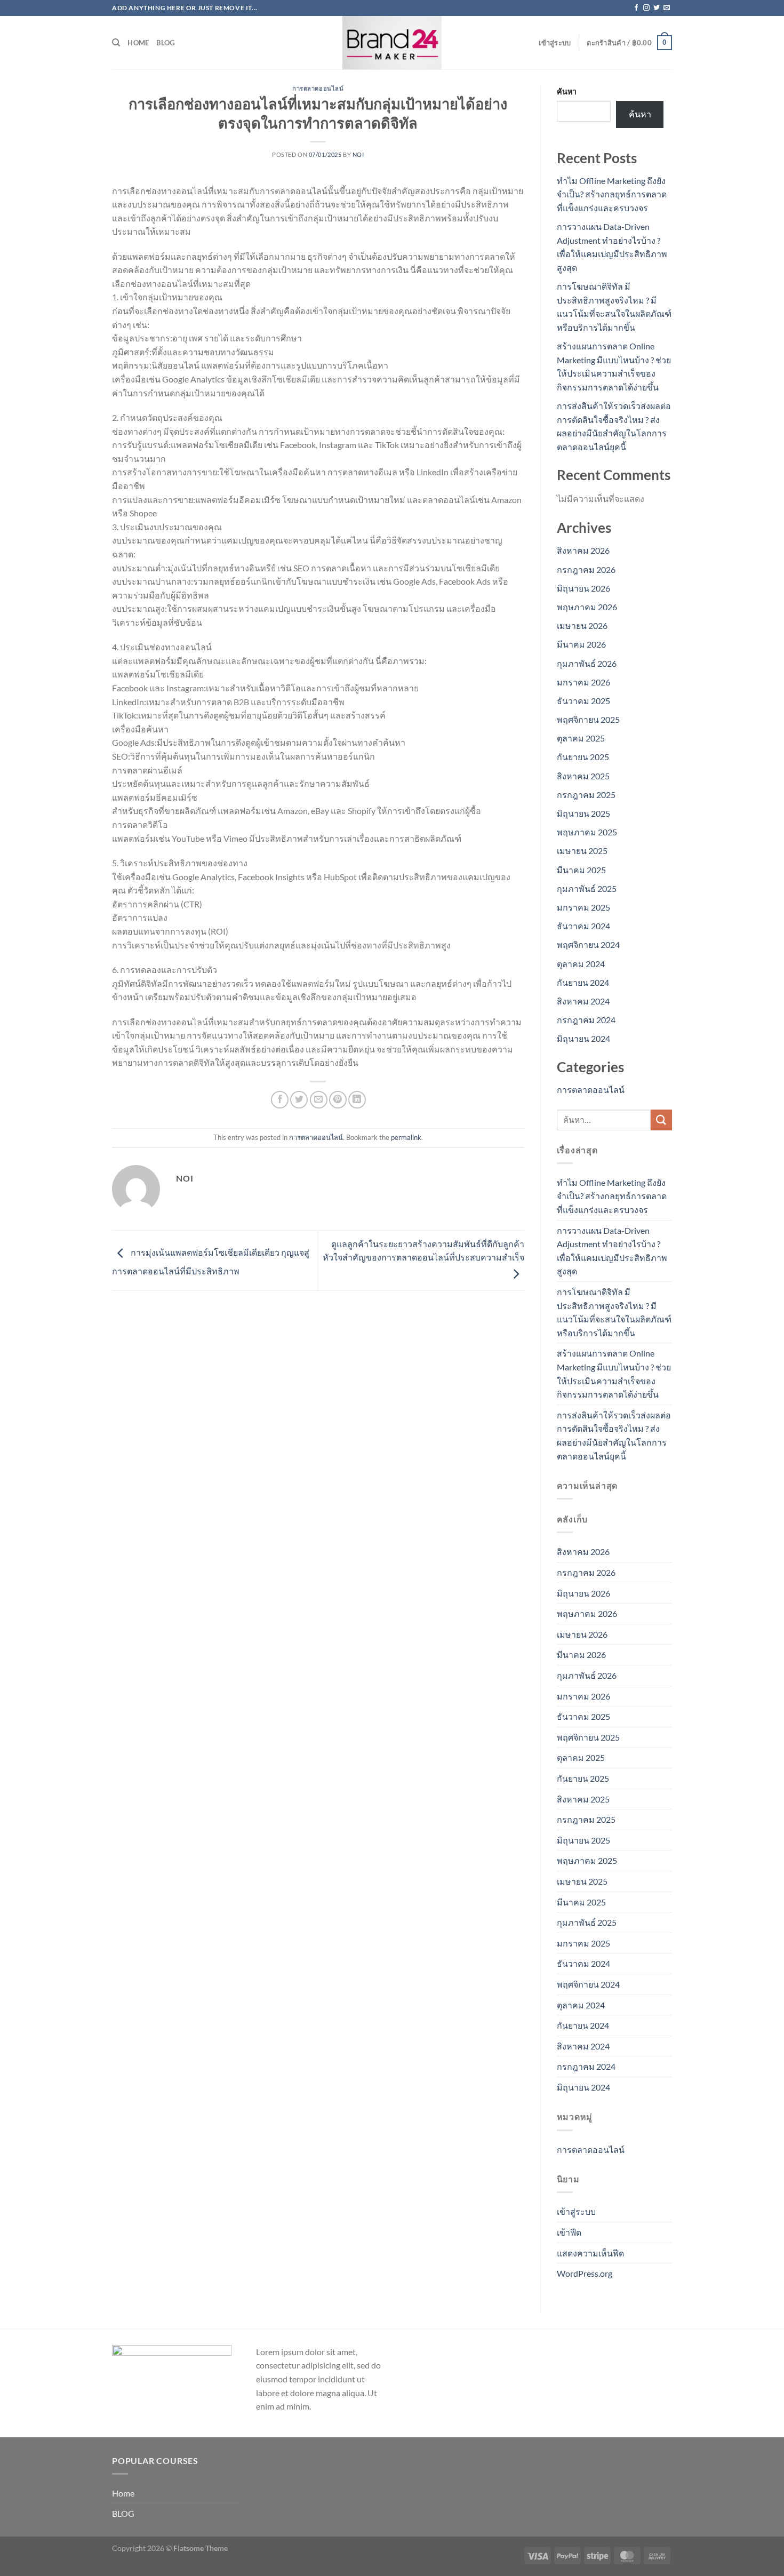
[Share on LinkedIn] (357, 1100)
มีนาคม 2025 (581, 870)
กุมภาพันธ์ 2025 (587, 888)
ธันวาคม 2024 (583, 926)
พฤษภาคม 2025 (587, 832)
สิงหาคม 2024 (583, 1001)
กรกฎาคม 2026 (586, 569)
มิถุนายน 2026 (583, 588)
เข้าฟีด (569, 2232)
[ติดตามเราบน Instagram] (646, 8)
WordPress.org (585, 2273)
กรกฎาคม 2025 (586, 795)
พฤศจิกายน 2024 (588, 944)
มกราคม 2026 (583, 682)
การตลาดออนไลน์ (318, 88)
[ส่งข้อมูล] (661, 1120)
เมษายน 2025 (582, 851)
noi (358, 154)
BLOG (165, 43)
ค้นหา (567, 91)
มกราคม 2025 (583, 907)
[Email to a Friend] (319, 1100)
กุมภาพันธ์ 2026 (587, 663)
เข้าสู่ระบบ (576, 2211)
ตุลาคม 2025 (581, 738)
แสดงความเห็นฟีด (590, 2253)
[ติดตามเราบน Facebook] (636, 8)
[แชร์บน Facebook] (280, 1100)
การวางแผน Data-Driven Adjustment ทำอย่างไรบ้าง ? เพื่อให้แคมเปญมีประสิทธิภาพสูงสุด (612, 1251)
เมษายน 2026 (582, 625)
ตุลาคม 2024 (581, 964)
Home (138, 43)
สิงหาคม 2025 (583, 776)
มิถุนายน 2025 (583, 813)
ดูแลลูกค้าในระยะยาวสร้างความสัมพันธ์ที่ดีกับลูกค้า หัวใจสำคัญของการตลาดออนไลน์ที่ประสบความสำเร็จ (423, 1251)
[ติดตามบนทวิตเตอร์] (657, 8)
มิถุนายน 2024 (583, 1038)
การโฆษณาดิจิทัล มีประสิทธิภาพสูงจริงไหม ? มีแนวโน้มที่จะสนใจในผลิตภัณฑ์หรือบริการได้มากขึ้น (614, 1312)
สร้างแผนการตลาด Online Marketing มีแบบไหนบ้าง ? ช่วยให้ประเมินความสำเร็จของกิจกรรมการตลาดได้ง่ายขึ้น (614, 1374)
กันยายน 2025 (583, 757)
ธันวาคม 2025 (583, 701)
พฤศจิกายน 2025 (588, 719)
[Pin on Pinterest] (338, 1100)
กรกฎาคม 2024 (586, 1020)
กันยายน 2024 (583, 982)
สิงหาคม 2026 (583, 550)
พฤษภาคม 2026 (587, 607)
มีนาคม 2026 (581, 644)
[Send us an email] (667, 8)
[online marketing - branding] (392, 43)
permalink (406, 1137)
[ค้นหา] (116, 43)
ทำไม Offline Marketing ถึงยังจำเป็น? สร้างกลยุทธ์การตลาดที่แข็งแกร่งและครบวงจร (612, 194)
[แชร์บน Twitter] (299, 1100)
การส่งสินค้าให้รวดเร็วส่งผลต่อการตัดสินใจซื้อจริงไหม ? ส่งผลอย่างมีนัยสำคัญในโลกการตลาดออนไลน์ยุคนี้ (614, 1435)
